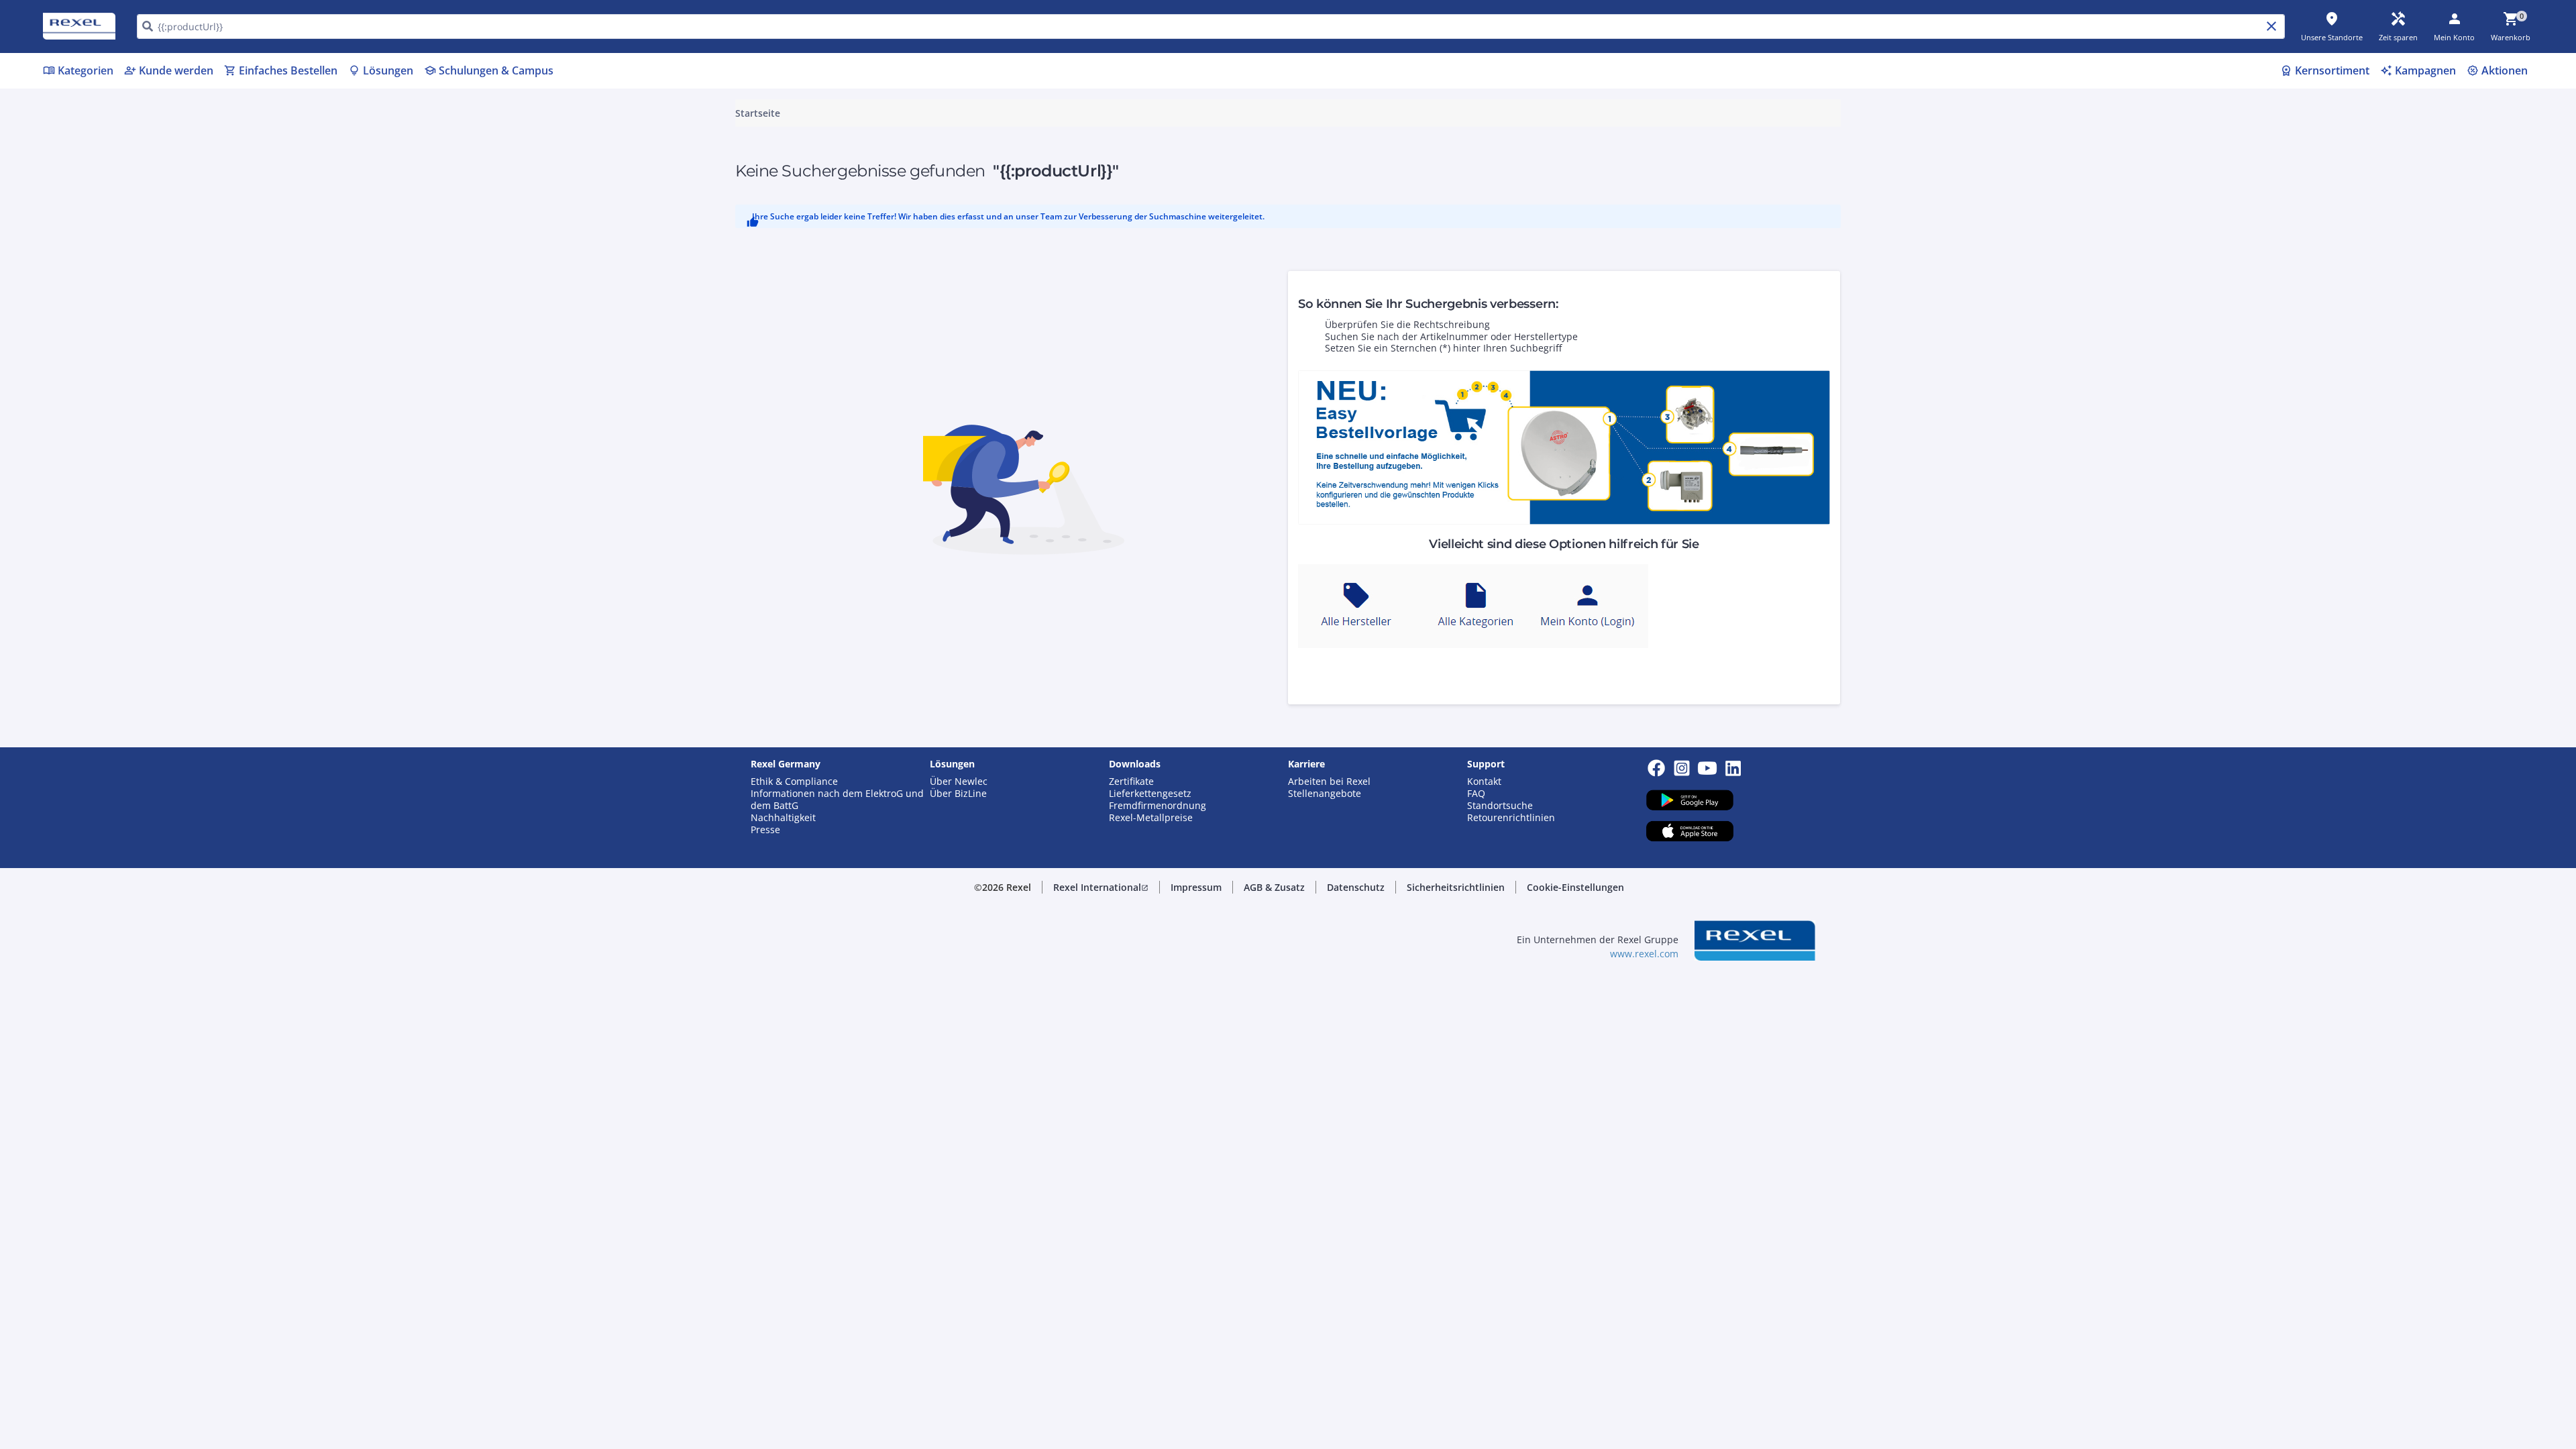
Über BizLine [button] (958, 794)
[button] (1101, 888)
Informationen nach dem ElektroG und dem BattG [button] (837, 800)
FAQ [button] (1476, 794)
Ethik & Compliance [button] (794, 782)
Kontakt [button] (1484, 782)
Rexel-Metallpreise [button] (1151, 818)
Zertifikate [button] (1131, 782)
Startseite (758, 113)
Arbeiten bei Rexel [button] (1329, 782)
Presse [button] (765, 830)
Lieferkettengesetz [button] (1150, 794)
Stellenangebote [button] (1325, 794)
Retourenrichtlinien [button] (1511, 818)
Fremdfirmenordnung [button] (1158, 806)
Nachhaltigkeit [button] (783, 818)
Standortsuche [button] (1500, 806)
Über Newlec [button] (959, 782)
